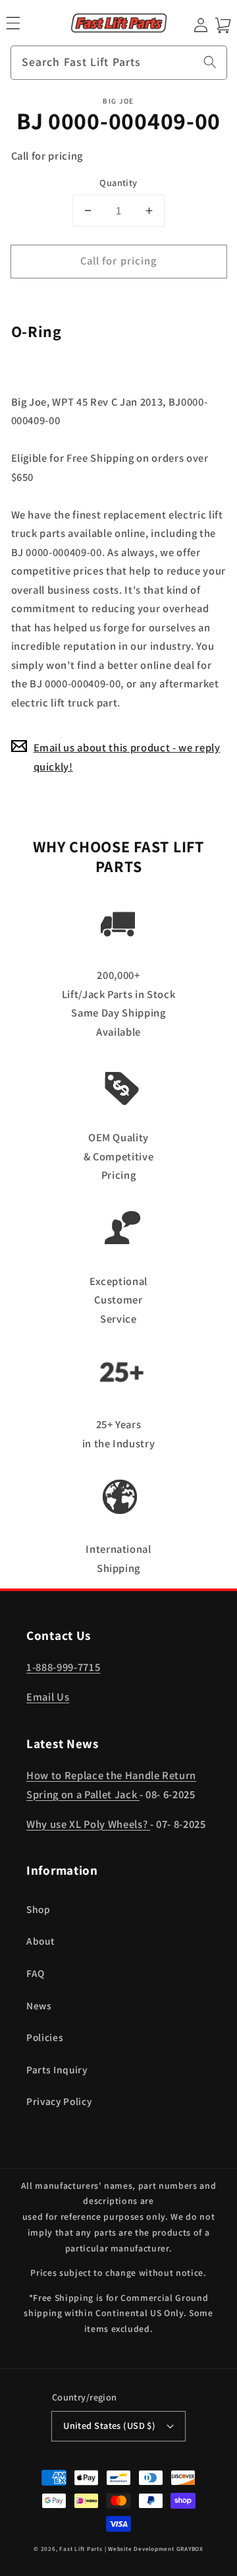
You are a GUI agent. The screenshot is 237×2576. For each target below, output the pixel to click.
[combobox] (119, 63)
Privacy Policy (59, 2101)
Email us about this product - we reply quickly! (127, 757)
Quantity (118, 182)
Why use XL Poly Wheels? (88, 1824)
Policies (45, 2037)
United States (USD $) (109, 2425)
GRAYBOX (190, 2549)
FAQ (36, 1973)
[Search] (210, 62)
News (39, 2005)
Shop (39, 1909)
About (40, 1941)
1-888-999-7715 (63, 1667)
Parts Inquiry (57, 2069)
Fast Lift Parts (81, 2549)
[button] (13, 23)
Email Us (48, 1697)
